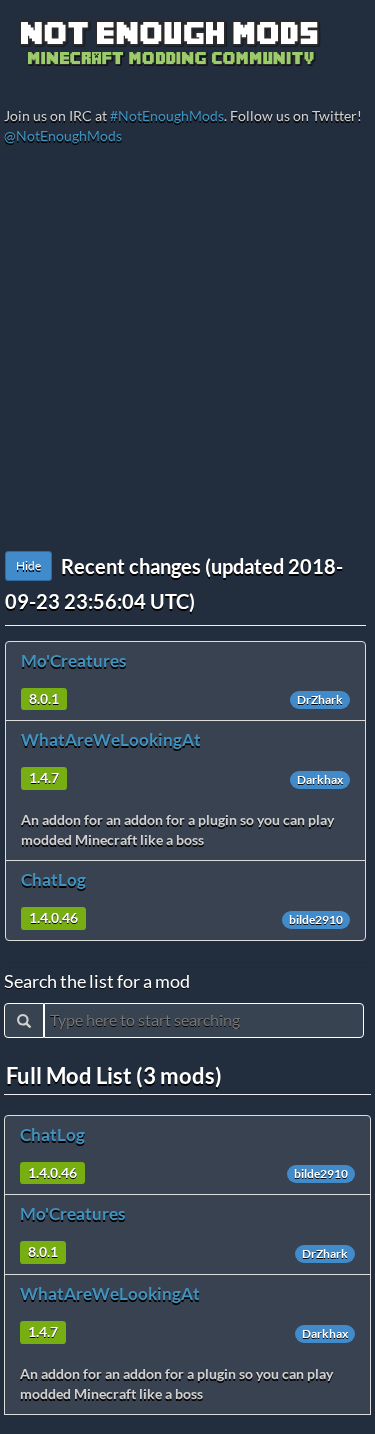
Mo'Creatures (73, 660)
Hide (28, 565)
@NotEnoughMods (63, 135)
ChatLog (53, 879)
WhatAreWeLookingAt (111, 739)
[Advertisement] (187, 353)
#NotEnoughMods (167, 115)
